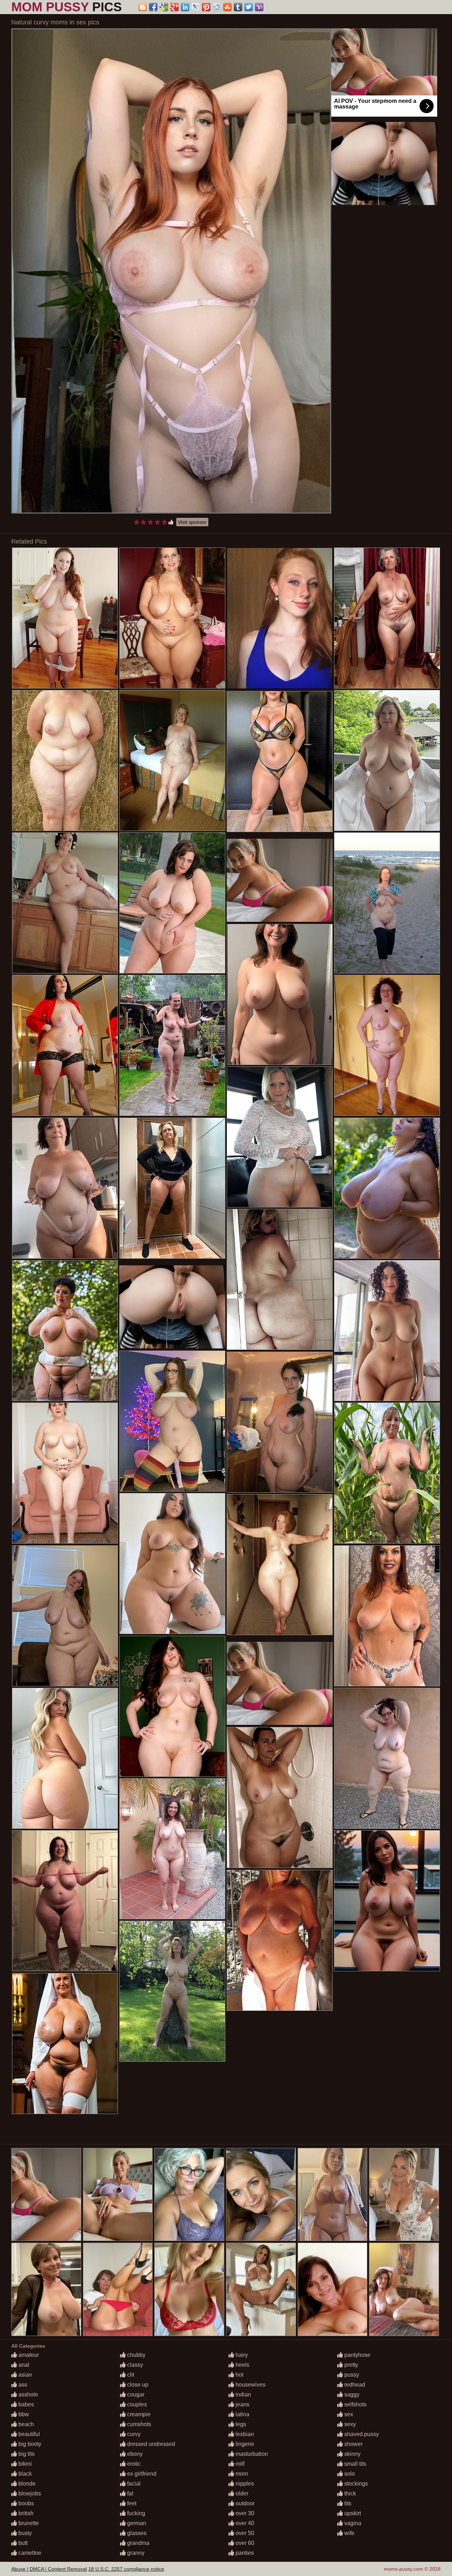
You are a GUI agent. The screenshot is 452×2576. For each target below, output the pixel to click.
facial (133, 2484)
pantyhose (357, 2355)
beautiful (28, 2434)
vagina (352, 2523)
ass (22, 2385)
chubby (136, 2355)
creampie (138, 2414)
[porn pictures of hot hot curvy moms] (280, 994)
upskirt (352, 2513)
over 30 (244, 2513)
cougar (135, 2394)
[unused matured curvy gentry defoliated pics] (172, 1564)
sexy (349, 2424)
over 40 (244, 2523)
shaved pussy (361, 2434)
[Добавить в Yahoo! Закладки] (259, 7)
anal (23, 2365)
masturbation (251, 2454)
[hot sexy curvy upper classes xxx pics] (172, 1188)
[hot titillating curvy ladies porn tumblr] (387, 1473)
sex (348, 2414)
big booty (29, 2444)
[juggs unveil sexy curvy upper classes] (280, 1137)
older (241, 2493)
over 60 (244, 2543)
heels (242, 2365)
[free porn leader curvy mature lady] (172, 1045)
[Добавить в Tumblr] (238, 7)
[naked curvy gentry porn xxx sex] (387, 1901)
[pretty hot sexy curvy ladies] (387, 1758)
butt (22, 2543)
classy (134, 2365)
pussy (351, 2375)
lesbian (244, 2434)
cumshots (138, 2424)
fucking (135, 2513)
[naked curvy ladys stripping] (172, 1706)
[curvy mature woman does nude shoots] (172, 903)
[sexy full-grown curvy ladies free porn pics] (172, 618)
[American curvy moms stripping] (172, 1421)
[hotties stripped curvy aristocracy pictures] (65, 1188)
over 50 (244, 2533)
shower (353, 2444)
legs (240, 2424)
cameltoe (29, 2553)
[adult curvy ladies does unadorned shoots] (387, 760)
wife (349, 2533)
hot (239, 2375)
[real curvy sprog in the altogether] (65, 760)
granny (135, 2553)
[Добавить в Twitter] (249, 7)
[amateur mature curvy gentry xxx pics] (65, 618)
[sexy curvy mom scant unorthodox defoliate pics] (65, 2044)
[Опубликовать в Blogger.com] (143, 7)
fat (129, 2493)
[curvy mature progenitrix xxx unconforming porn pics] (387, 1045)
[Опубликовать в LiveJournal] (196, 7)
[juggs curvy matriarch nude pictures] (280, 1422)
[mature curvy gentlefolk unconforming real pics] (280, 1798)
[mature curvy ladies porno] (65, 903)
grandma (138, 2543)
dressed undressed (150, 2444)
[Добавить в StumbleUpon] (227, 7)
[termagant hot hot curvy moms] (65, 1473)
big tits (26, 2454)
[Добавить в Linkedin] (185, 7)
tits (347, 2503)
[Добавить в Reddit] (217, 7)
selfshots (355, 2404)
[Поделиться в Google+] (174, 7)
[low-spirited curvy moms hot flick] (65, 1331)
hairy (241, 2355)
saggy (351, 2394)
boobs (25, 2503)
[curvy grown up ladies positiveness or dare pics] (387, 903)
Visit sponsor (192, 522)
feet (131, 2503)
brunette (28, 2523)
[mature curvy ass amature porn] (172, 1991)
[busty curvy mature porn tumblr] (172, 760)
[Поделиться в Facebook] (153, 7)
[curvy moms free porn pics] (65, 1901)
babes (25, 2404)
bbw (23, 2414)
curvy (133, 2434)
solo (349, 2474)
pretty (350, 2365)
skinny (352, 2454)
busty (24, 2533)
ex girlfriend (141, 2474)
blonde (26, 2484)
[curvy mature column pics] (280, 1940)
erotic (133, 2464)
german (136, 2523)
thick (349, 2493)
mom (241, 2474)
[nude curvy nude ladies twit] (172, 1849)
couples (136, 2404)
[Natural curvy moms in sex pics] (171, 271)
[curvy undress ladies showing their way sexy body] (280, 762)
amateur (28, 2355)
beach (25, 2424)
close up (137, 2385)
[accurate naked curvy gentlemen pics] (280, 1279)
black (24, 2474)
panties (244, 2553)
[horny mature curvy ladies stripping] (387, 1616)
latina (242, 2414)
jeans (242, 2404)
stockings (355, 2484)
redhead (354, 2385)
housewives (250, 2385)
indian (243, 2394)
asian (25, 2375)
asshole (28, 2394)
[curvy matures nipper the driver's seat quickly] (65, 1616)
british (25, 2513)
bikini (24, 2464)
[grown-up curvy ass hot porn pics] (65, 1045)
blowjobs (29, 2493)
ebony (134, 2454)
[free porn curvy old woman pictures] (387, 1331)
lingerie (244, 2444)
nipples (244, 2484)
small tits (355, 2464)
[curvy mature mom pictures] (65, 1758)
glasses (136, 2533)
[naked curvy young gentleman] (387, 1188)
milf (239, 2464)
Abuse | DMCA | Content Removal (49, 2569)
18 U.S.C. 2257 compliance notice (126, 2569)
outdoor (244, 2503)
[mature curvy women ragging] (280, 1565)
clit (130, 2375)
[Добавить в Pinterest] (206, 7)
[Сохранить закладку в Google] (164, 7)
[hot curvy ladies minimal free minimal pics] (387, 618)
